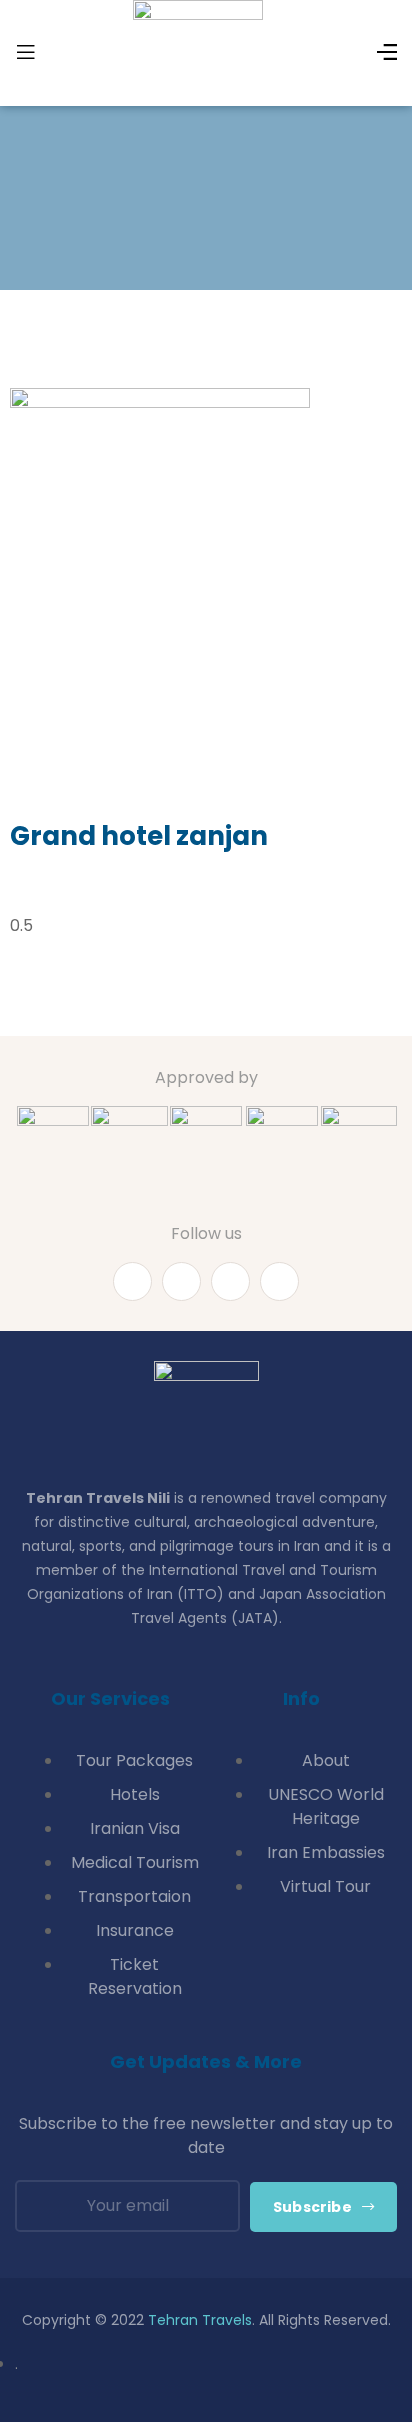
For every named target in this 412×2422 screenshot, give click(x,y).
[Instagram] (279, 1281)
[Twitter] (230, 1281)
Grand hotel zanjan (139, 836)
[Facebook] (132, 1281)
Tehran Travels (200, 2320)
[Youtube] (181, 1281)
